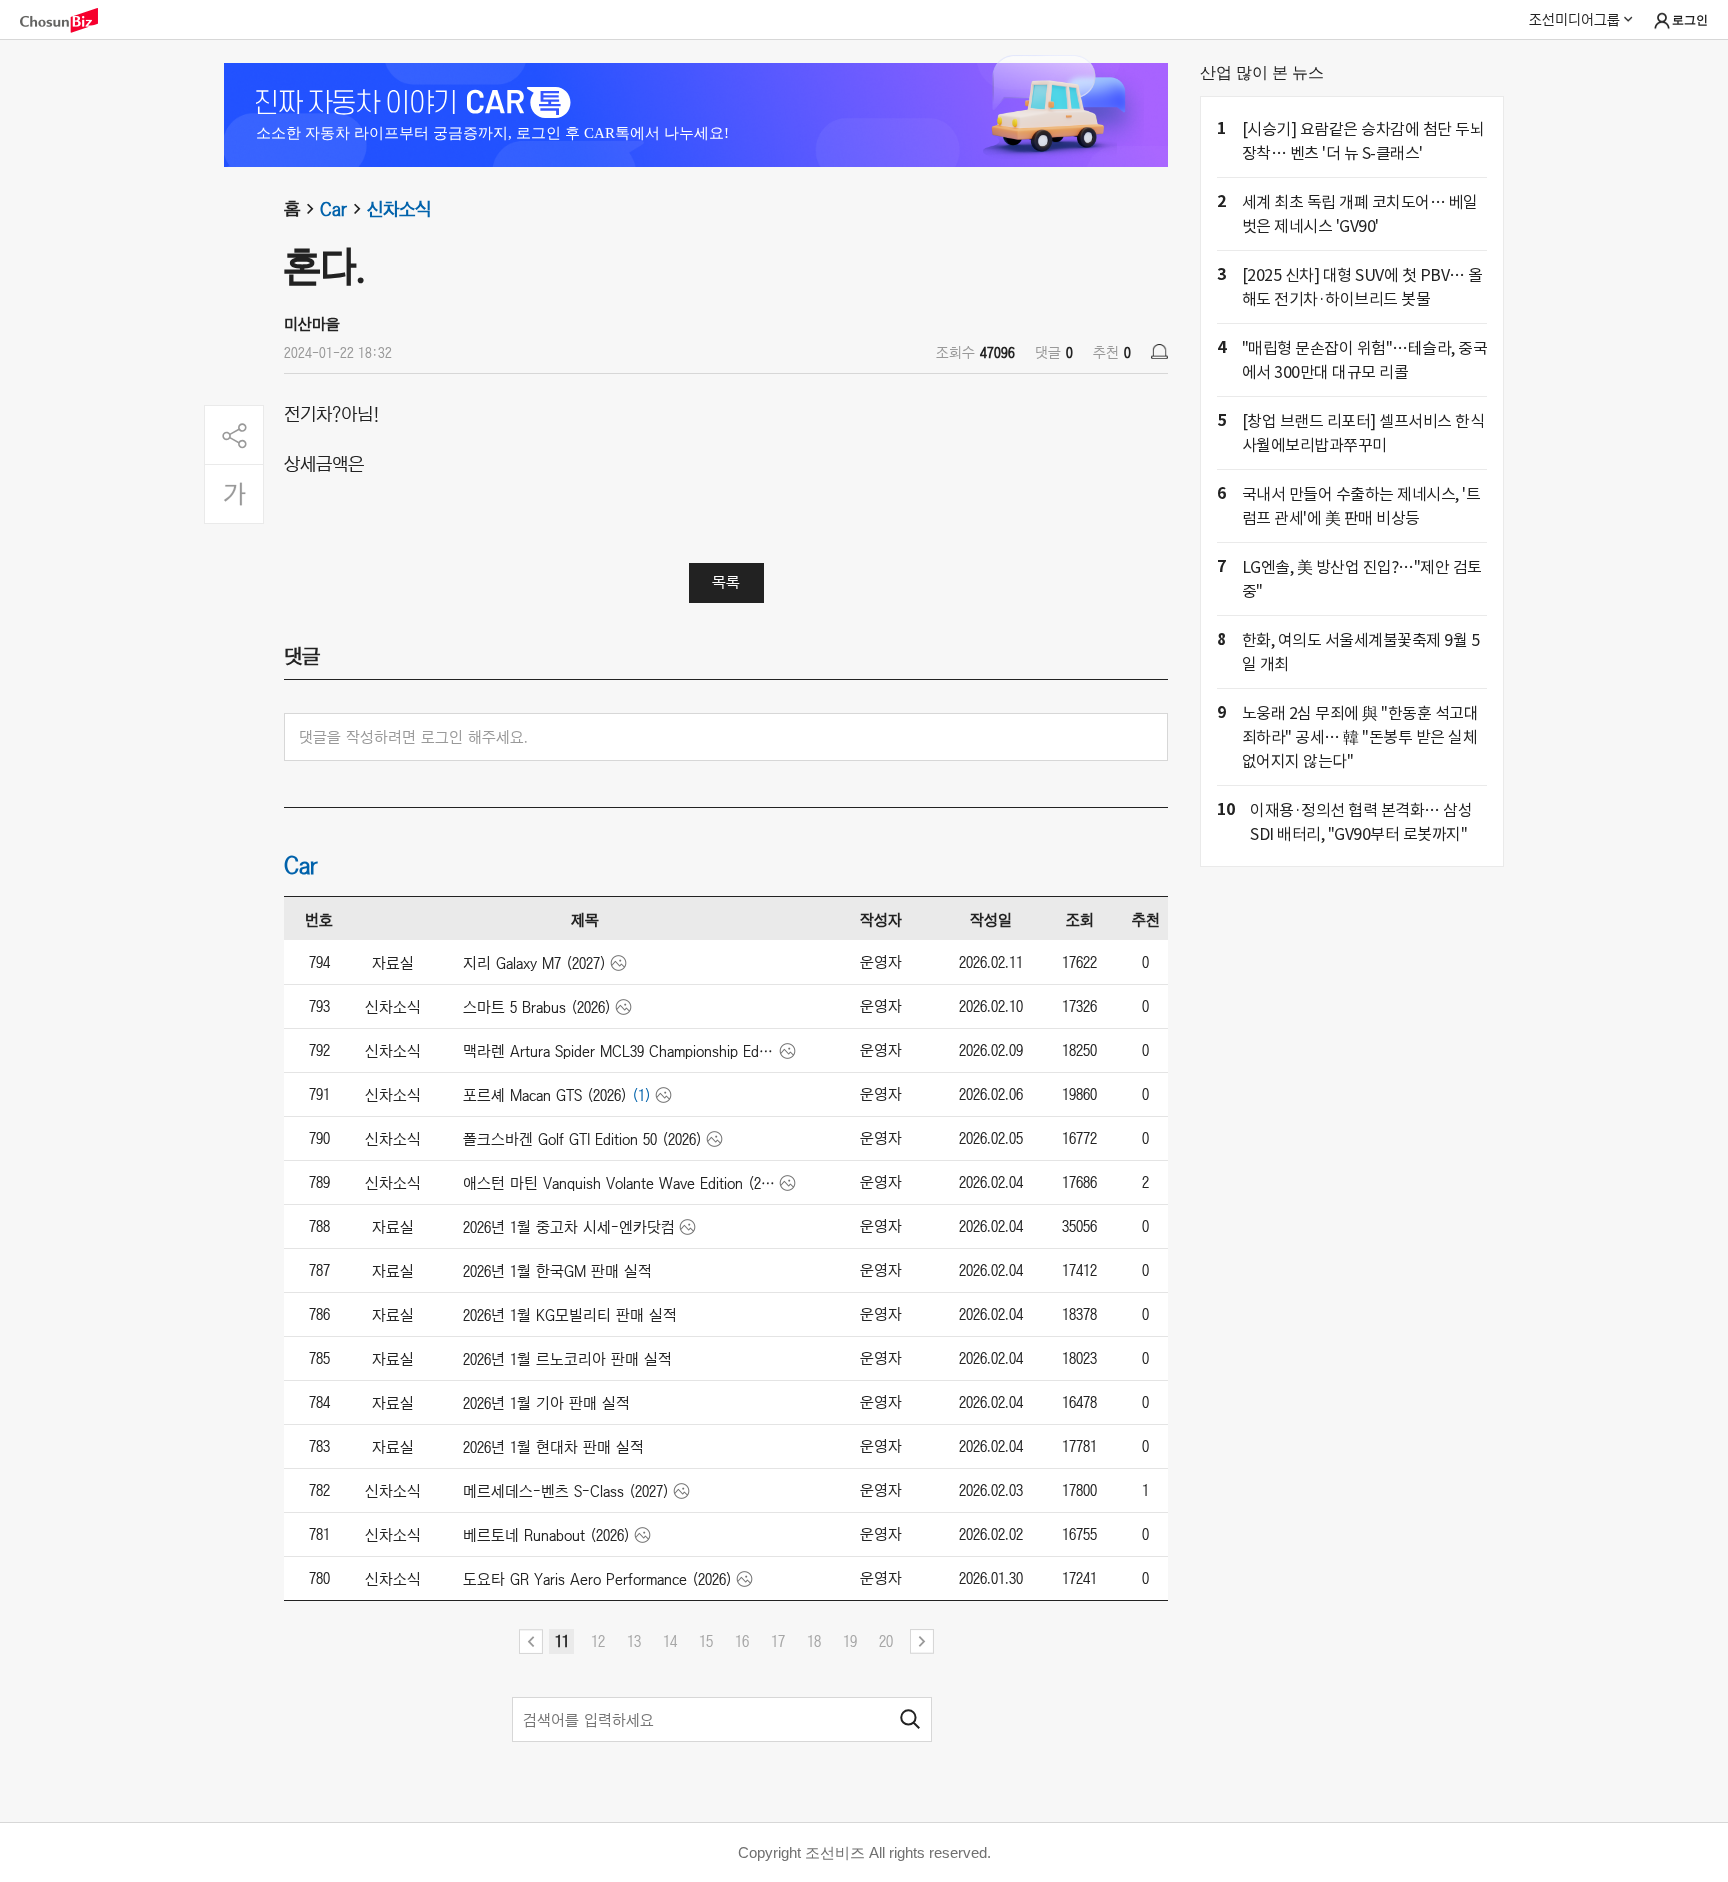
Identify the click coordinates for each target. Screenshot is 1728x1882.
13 (634, 1641)
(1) (641, 1095)
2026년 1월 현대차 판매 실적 (553, 1447)
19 (850, 1641)
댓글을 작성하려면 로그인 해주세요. (413, 737)
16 (742, 1641)
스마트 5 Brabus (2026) (537, 1007)
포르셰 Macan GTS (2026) (545, 1095)
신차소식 (399, 209)
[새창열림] (69, 20)
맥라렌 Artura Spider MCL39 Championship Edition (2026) (619, 1051)
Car (333, 209)
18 (814, 1641)
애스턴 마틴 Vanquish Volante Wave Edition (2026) (619, 1183)
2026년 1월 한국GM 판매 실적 (557, 1271)
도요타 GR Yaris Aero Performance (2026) (597, 1579)
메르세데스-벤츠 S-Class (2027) (566, 1491)
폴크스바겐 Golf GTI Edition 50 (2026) (582, 1139)
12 (598, 1641)
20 (886, 1641)
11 (562, 1641)
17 (778, 1641)
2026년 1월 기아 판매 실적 (546, 1403)
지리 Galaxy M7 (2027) (534, 963)
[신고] (1159, 351)
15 (706, 1641)
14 (670, 1641)
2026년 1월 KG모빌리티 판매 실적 (570, 1315)
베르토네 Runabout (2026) (546, 1535)
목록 (726, 582)
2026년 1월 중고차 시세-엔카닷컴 (569, 1227)
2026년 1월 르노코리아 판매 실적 (567, 1359)
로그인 (1690, 21)
